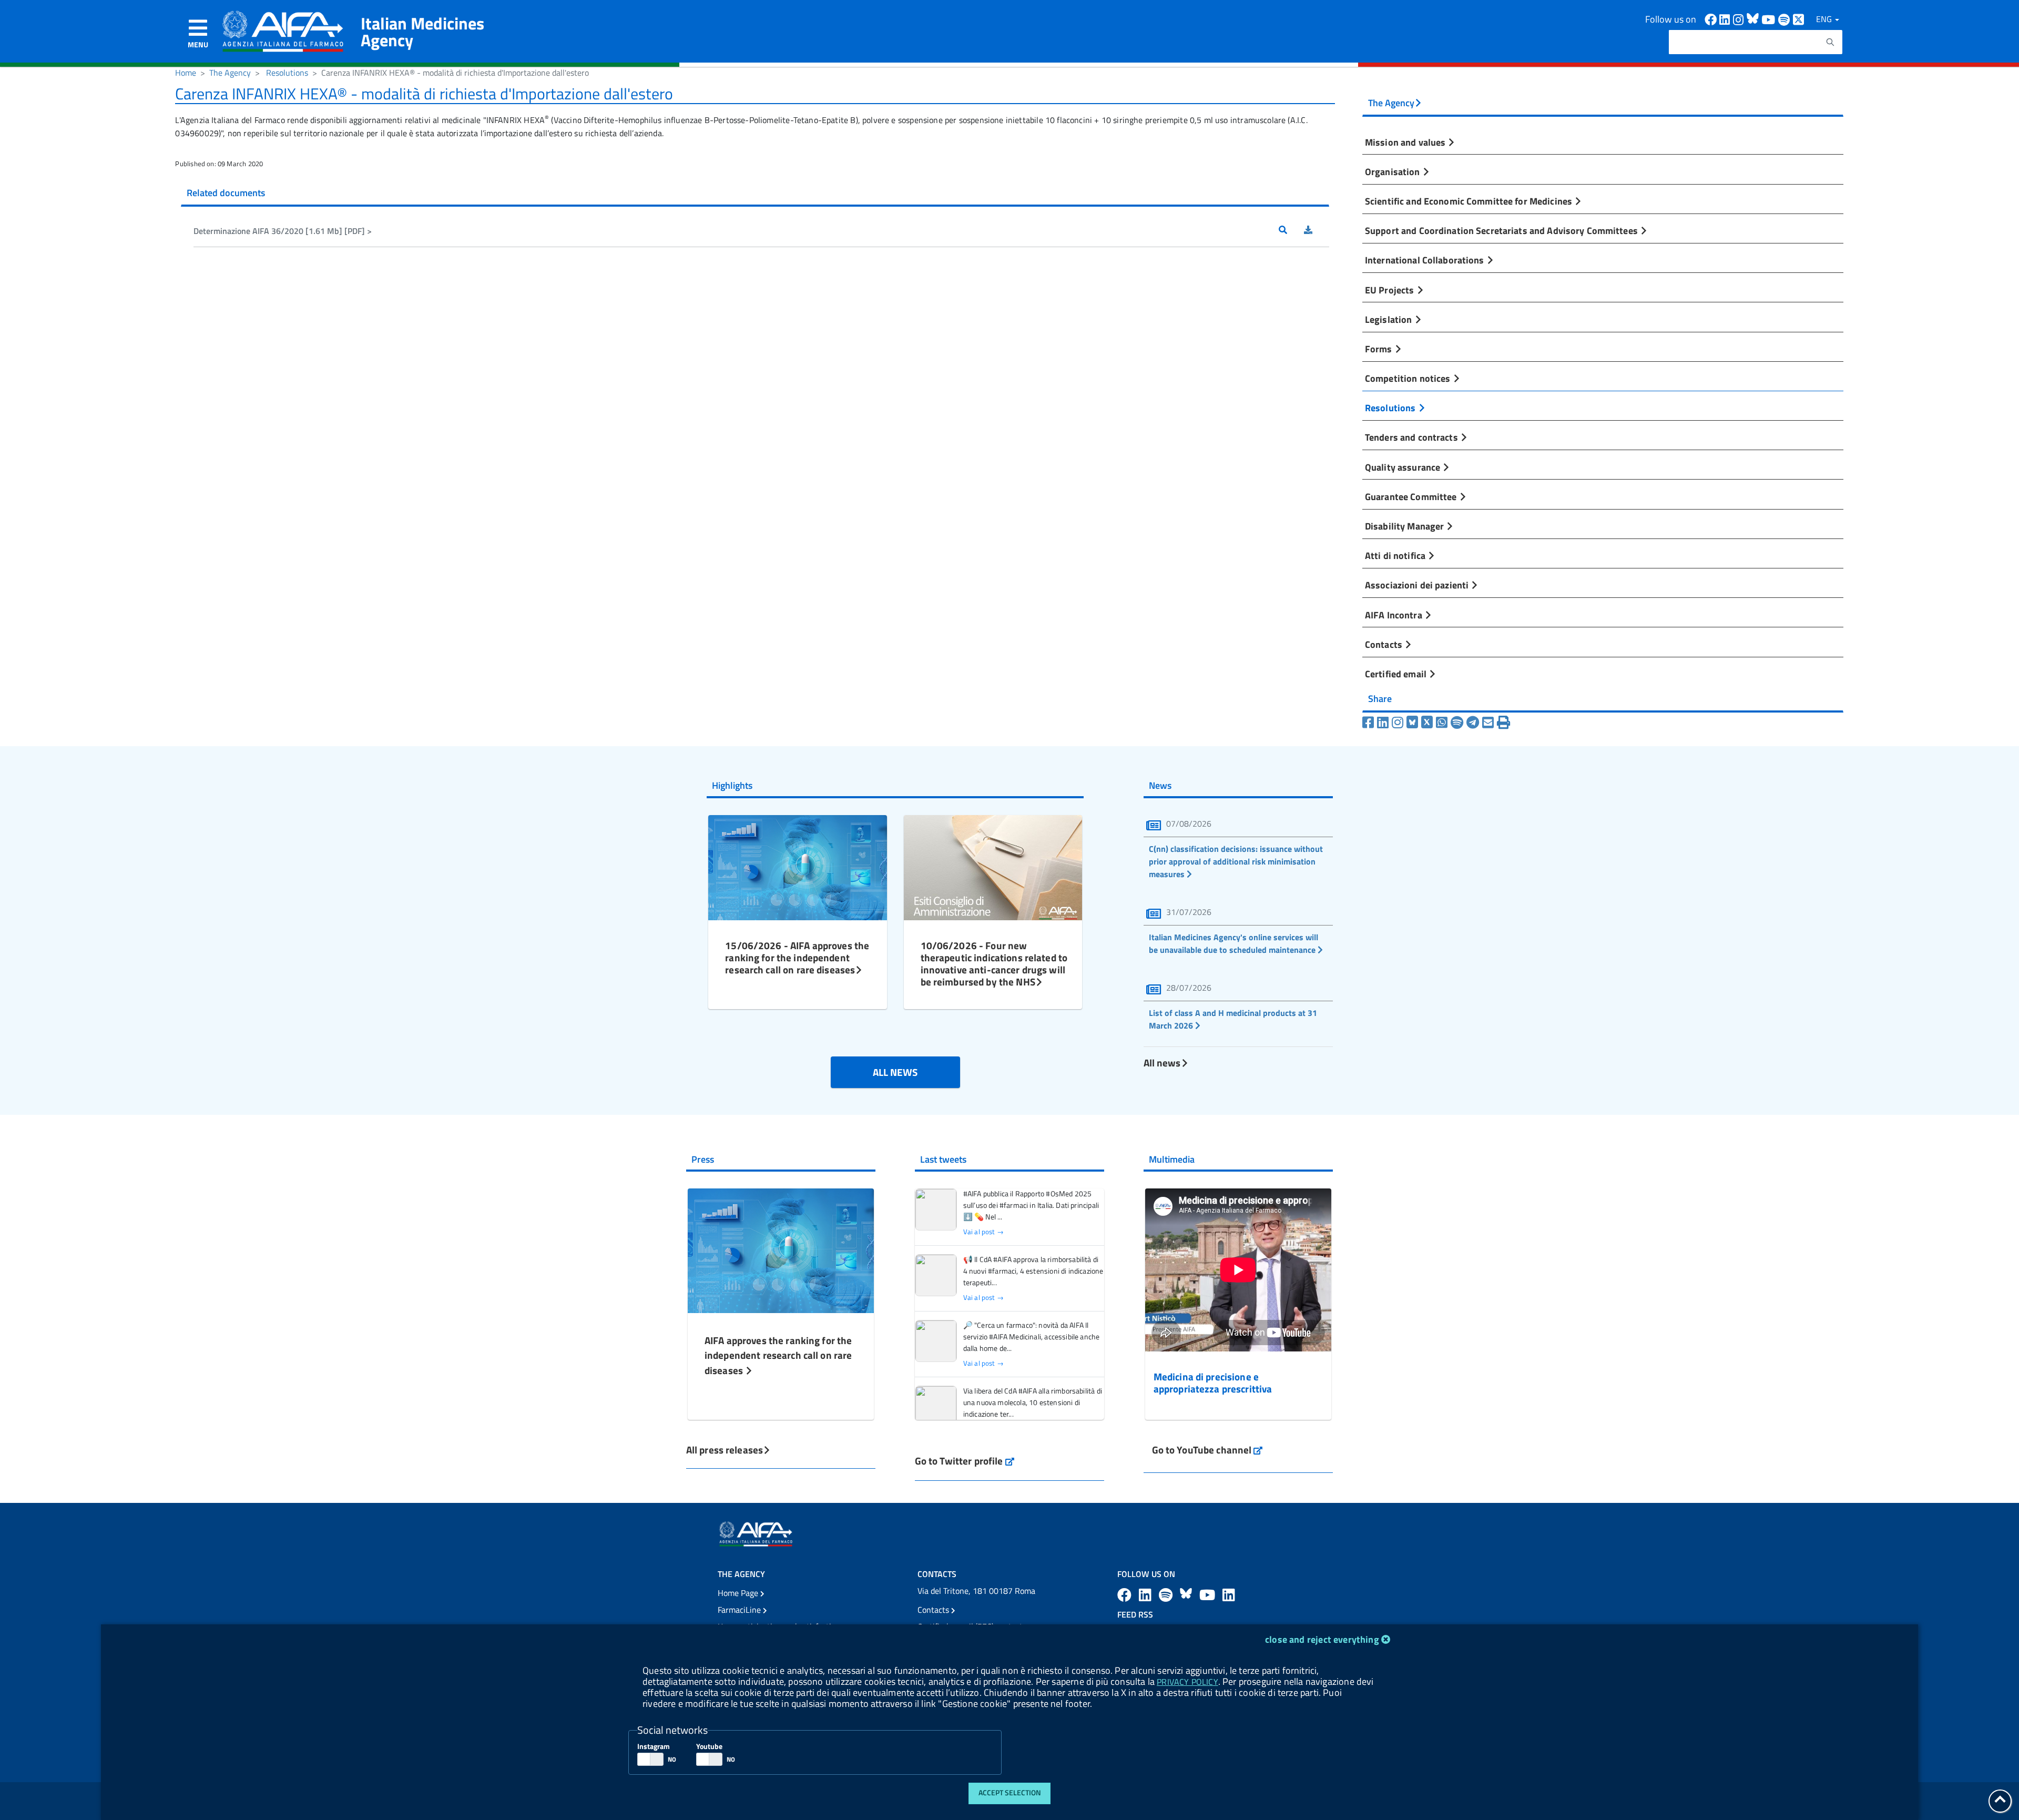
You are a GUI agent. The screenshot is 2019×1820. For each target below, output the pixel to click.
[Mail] (1488, 723)
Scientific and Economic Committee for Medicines (1470, 201)
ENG (1825, 19)
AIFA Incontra (1395, 615)
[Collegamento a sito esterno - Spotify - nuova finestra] (1786, 19)
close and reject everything (1322, 1639)
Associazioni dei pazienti (1418, 585)
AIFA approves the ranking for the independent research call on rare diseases (778, 1355)
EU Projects (1391, 290)
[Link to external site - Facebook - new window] (1712, 19)
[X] (1427, 723)
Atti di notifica (1396, 555)
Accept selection (1010, 1793)
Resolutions (287, 73)
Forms (1380, 349)
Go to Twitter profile (965, 1461)
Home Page (739, 1593)
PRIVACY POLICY (1187, 1682)
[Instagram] (1398, 723)
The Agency (230, 73)
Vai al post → (983, 1232)
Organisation (1394, 171)
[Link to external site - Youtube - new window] (1770, 19)
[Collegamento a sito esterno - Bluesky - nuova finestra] (1187, 1595)
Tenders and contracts (1413, 437)
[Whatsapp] (1442, 723)
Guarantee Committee (1412, 496)
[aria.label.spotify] (1167, 1595)
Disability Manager (1405, 526)
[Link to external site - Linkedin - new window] (1726, 19)
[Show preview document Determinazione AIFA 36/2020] (1291, 231)
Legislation (1390, 319)
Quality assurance (1404, 467)
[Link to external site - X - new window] (1799, 19)
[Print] (1503, 723)
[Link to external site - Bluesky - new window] (1754, 19)
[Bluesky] (1414, 723)
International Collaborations (1426, 260)
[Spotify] (1457, 723)
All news (1162, 1062)
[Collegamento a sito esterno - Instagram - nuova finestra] (1740, 19)
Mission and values (1406, 142)
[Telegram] (1473, 723)
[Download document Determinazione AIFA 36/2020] (1317, 231)
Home (186, 73)
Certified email (1397, 674)
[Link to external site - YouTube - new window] (1209, 1595)
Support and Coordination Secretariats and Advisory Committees (1502, 230)
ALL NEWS (895, 1072)
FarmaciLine (740, 1610)
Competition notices (1409, 378)
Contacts (1385, 644)
